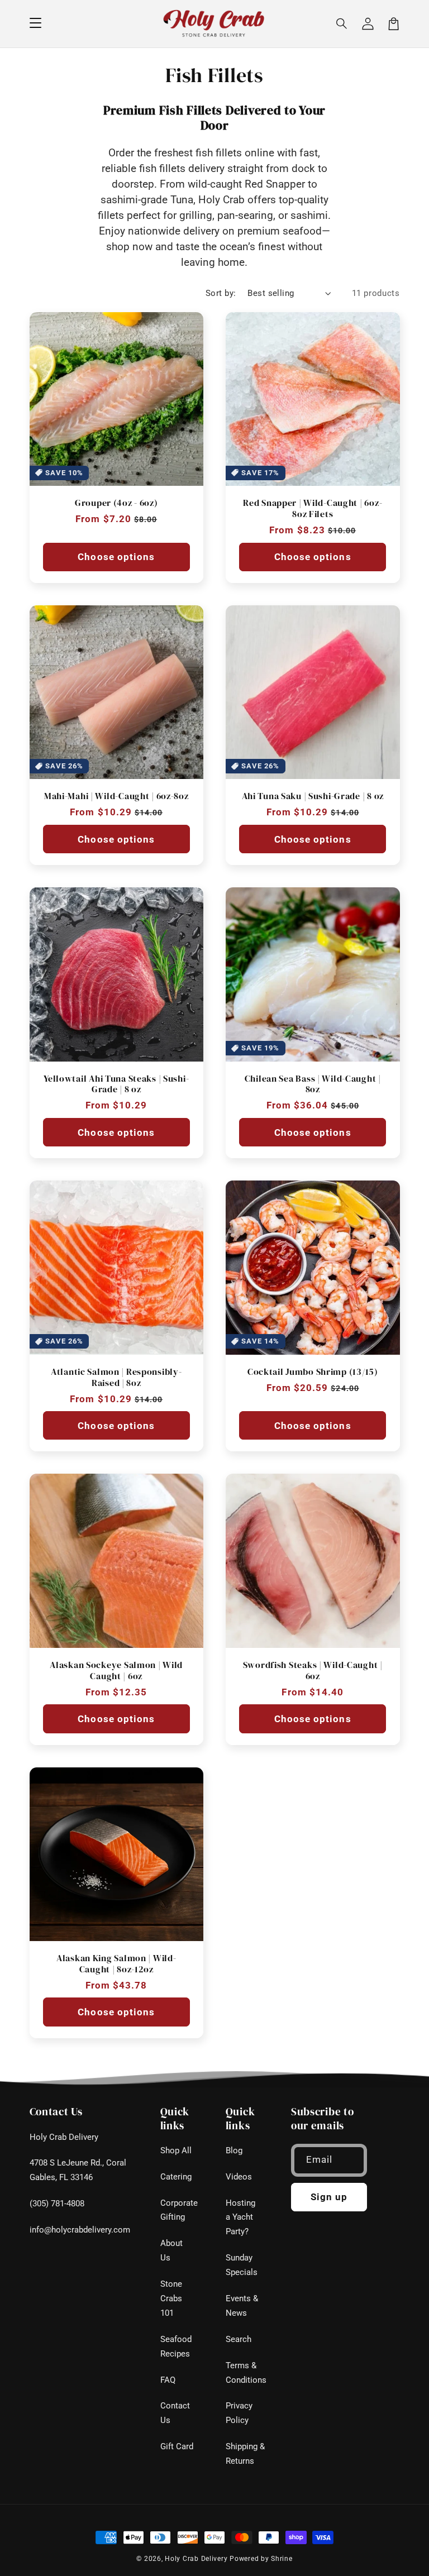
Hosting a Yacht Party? (240, 2217)
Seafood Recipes (176, 2346)
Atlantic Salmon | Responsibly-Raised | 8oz (116, 1377)
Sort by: (221, 293)
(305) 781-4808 (57, 2204)
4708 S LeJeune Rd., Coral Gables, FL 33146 (78, 2170)
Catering (176, 2177)
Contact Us (175, 2413)
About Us (171, 2250)
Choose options (116, 557)
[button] (342, 23)
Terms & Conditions (246, 2373)
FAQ (168, 2380)
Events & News (242, 2306)
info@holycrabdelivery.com (80, 2230)
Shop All (176, 2150)
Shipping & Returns (245, 2454)
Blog (234, 2150)
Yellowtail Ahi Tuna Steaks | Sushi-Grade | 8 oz (116, 1084)
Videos (239, 2177)
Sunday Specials (242, 2265)
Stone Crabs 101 (171, 2298)
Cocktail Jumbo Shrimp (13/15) (313, 1372)
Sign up (329, 2197)
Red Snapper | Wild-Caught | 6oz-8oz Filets (313, 508)
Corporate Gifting (179, 2210)
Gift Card (177, 2446)
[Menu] (35, 23)
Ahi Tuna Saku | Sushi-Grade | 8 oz (313, 796)
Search (239, 2339)
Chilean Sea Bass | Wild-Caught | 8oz (313, 1084)
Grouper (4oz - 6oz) (116, 503)
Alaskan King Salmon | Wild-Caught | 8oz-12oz (116, 1964)
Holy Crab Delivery (64, 2137)
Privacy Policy (239, 2413)
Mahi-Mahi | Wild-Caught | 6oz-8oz (116, 796)
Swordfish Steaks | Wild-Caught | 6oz (313, 1671)
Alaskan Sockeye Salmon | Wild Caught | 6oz (116, 1671)
